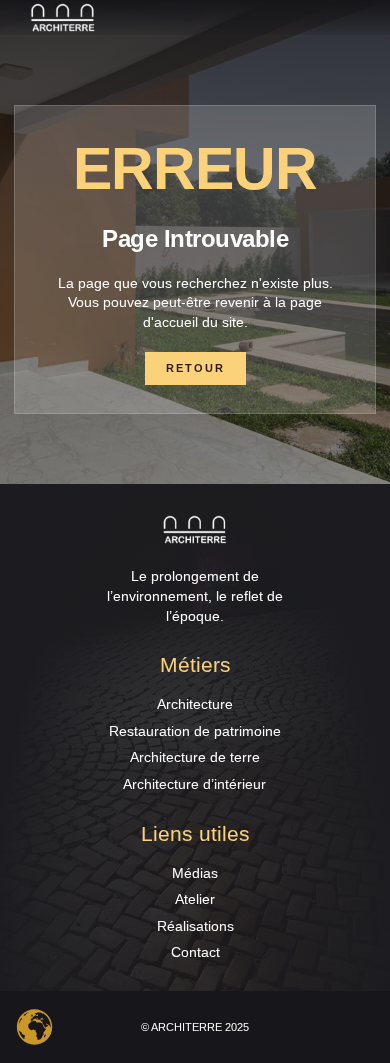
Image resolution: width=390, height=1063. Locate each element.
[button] (364, 17)
